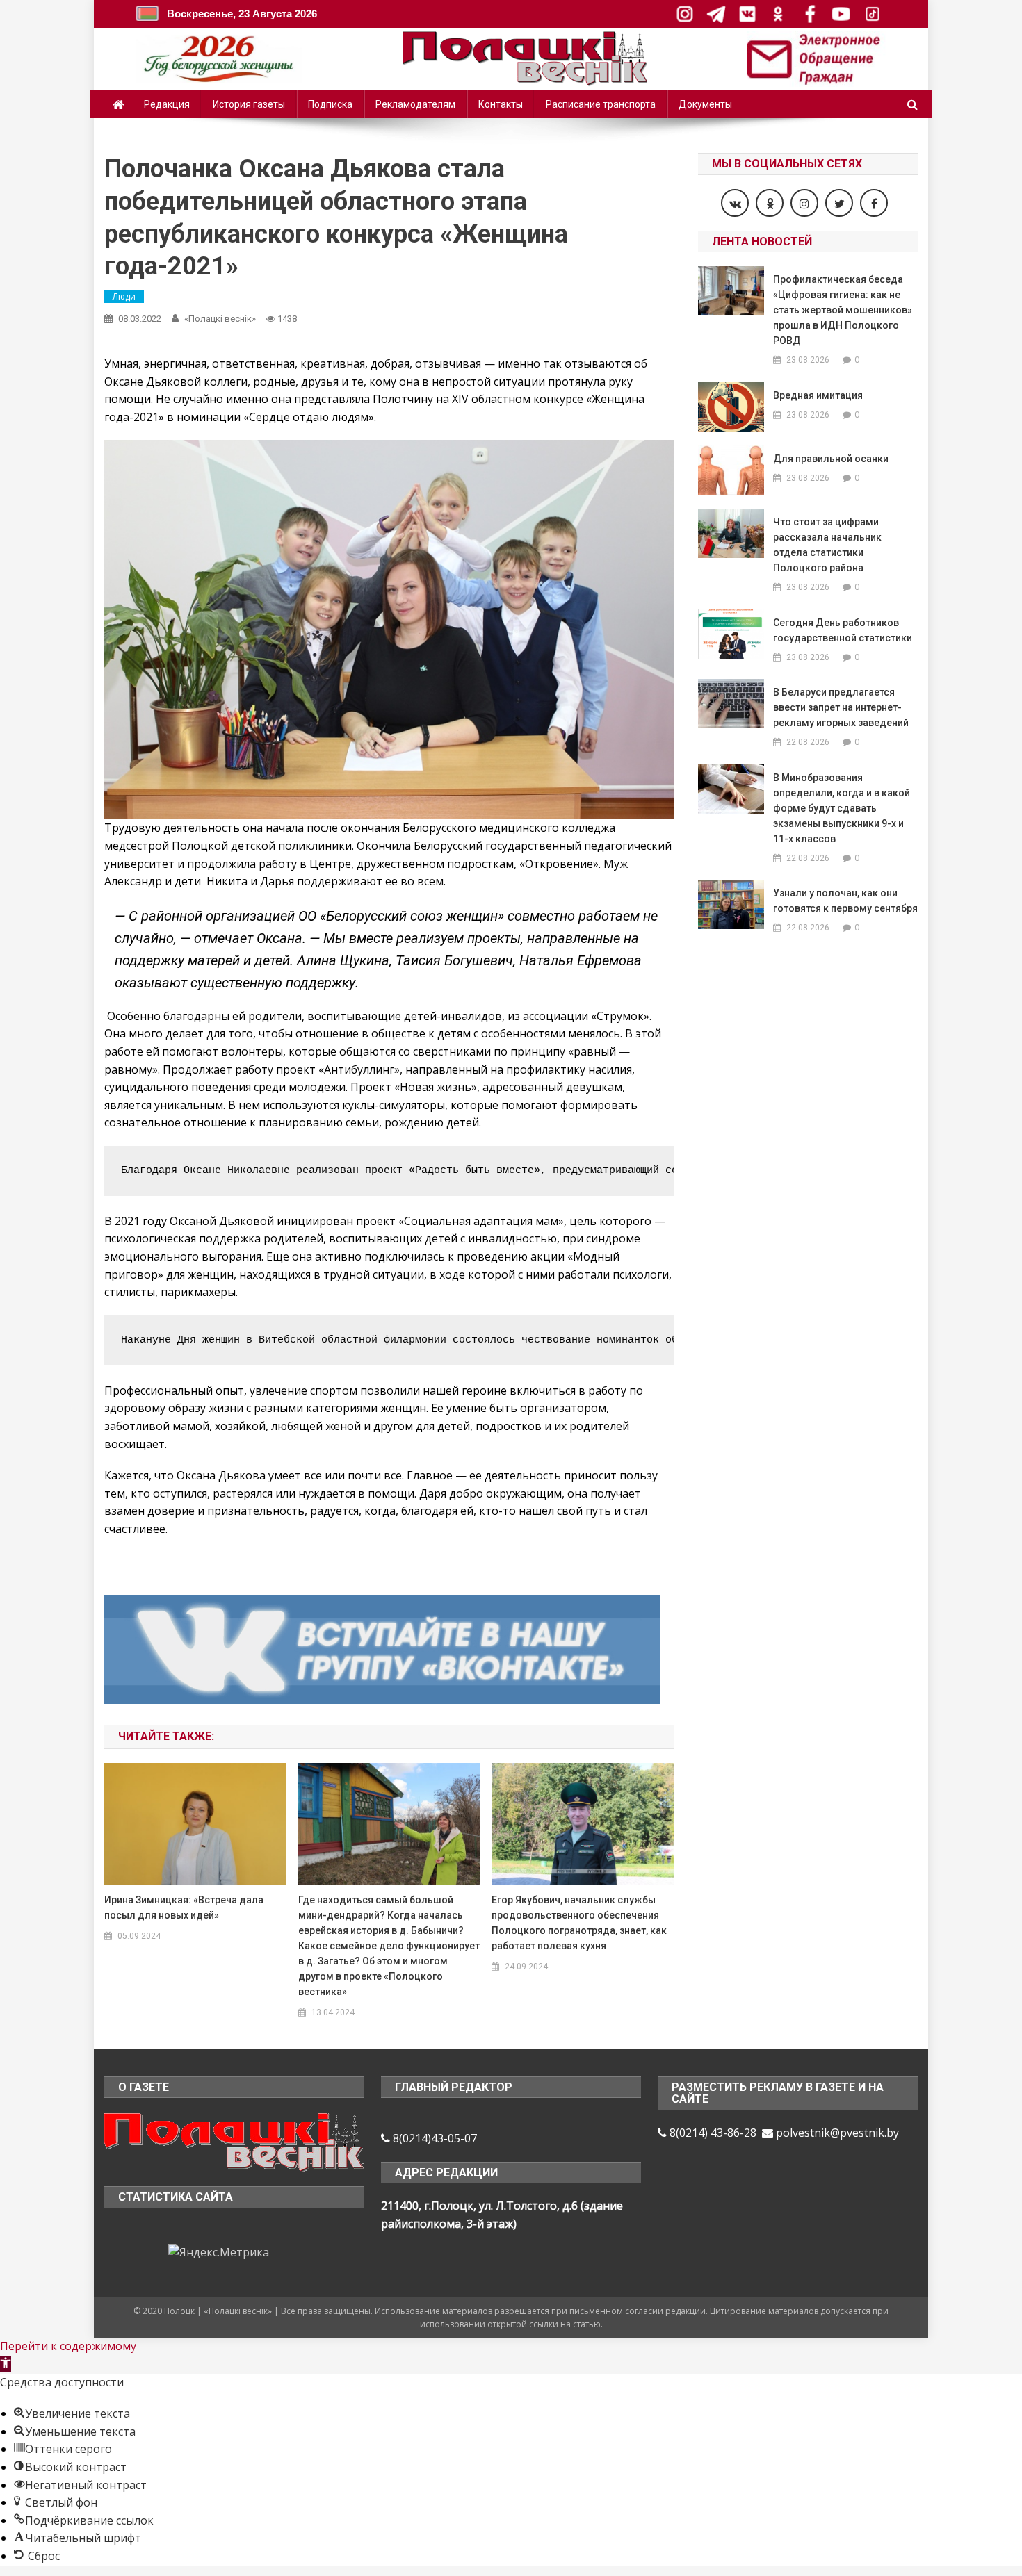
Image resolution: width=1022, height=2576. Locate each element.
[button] (6, 2364)
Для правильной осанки (831, 459)
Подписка (330, 104)
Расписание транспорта (601, 104)
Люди (124, 296)
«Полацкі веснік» (220, 319)
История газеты (249, 104)
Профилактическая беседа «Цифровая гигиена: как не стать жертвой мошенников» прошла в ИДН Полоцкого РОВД (843, 310)
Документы (705, 104)
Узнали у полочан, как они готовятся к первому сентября (845, 901)
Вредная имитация (818, 395)
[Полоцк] (234, 2141)
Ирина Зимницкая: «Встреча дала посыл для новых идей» (184, 1908)
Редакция (167, 104)
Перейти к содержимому (68, 2346)
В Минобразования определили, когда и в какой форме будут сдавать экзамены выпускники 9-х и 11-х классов (842, 808)
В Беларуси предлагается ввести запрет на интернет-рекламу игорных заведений (841, 707)
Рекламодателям (415, 104)
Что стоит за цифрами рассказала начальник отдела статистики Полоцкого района (827, 545)
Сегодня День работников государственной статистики (843, 630)
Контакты (501, 104)
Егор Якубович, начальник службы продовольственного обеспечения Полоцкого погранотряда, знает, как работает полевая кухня (579, 1923)
